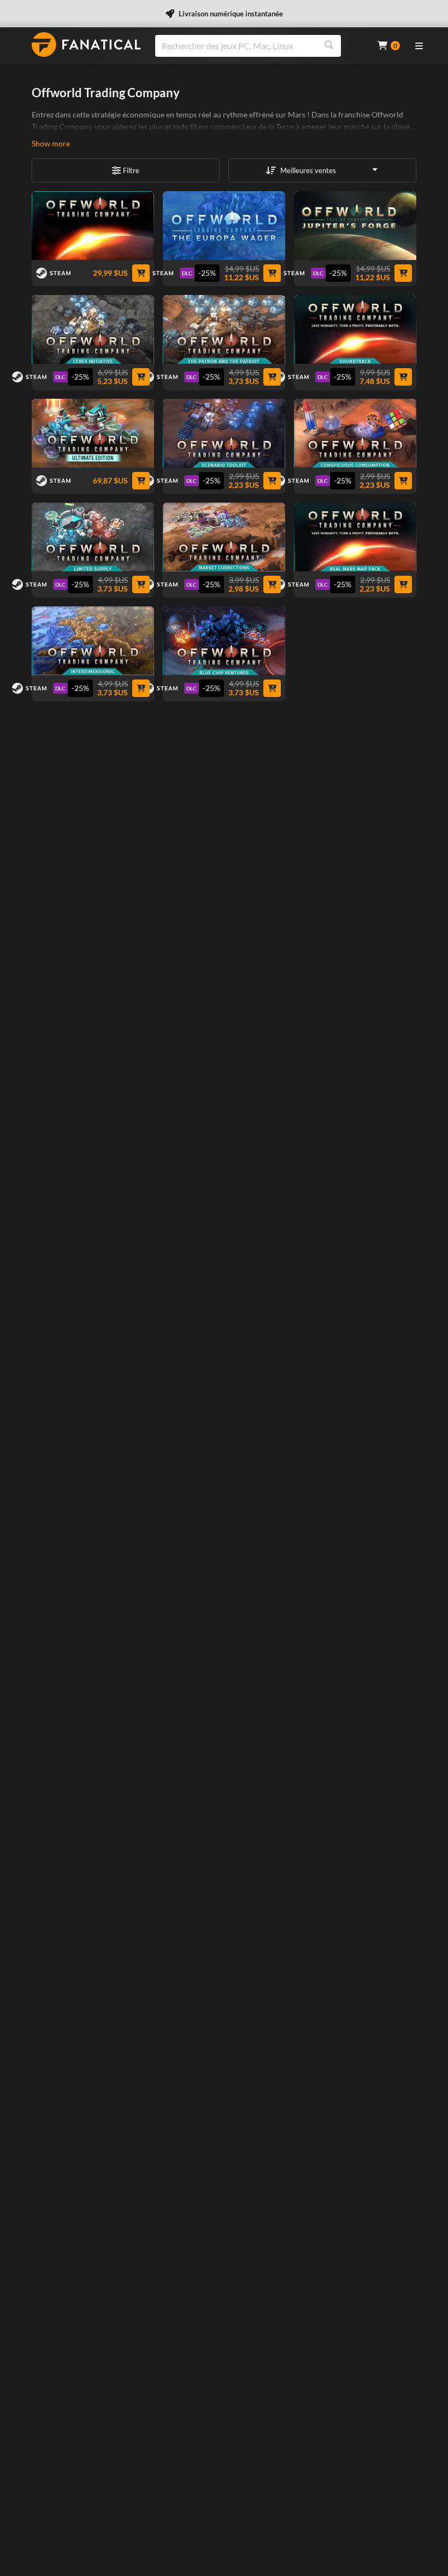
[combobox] (260, 46)
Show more (51, 143)
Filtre (131, 170)
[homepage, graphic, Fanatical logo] (86, 45)
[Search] (329, 46)
